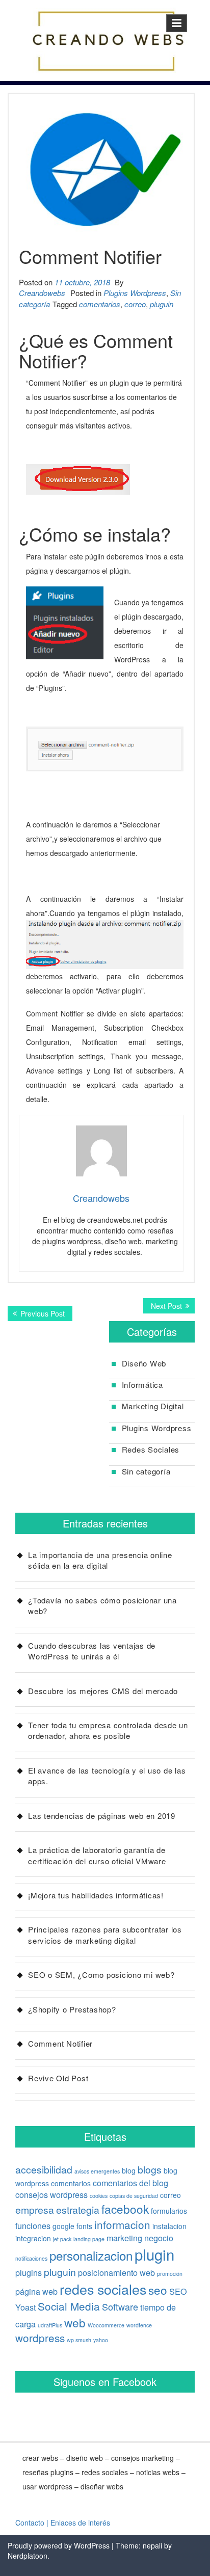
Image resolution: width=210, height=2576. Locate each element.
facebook (125, 2209)
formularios (169, 2211)
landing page (89, 2239)
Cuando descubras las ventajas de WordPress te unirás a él (92, 1651)
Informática (142, 1385)
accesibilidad (44, 2169)
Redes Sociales (151, 1449)
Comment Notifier (60, 2043)
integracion (33, 2238)
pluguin (162, 304)
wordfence (139, 2325)
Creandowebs (42, 293)
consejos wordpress (51, 2194)
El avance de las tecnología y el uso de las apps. (107, 1776)
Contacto (30, 2523)
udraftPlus (50, 2325)
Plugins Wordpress (135, 293)
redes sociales (103, 2289)
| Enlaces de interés (78, 2523)
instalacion (169, 2226)
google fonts (72, 2226)
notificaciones (31, 2258)
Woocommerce (106, 2325)
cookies (99, 2196)
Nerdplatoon (28, 2556)
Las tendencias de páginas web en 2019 (102, 1816)
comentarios (100, 304)
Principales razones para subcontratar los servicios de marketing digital (105, 1935)
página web (36, 2291)
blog (129, 2170)
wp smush (79, 2340)
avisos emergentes (97, 2171)
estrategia (78, 2210)
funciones (33, 2225)
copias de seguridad (134, 2196)
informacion (122, 2224)
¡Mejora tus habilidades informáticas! (96, 1895)
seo (158, 2290)
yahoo (101, 2340)
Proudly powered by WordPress (59, 2545)
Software (120, 2306)
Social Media (69, 2306)
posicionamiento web (116, 2272)
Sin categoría (146, 1471)
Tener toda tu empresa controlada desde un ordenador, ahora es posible (108, 1730)
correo (135, 304)
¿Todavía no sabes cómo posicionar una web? (102, 1605)
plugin (154, 2254)
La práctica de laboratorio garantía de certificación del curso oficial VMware (97, 1855)
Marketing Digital (153, 1406)
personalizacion (91, 2255)
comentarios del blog (130, 2183)
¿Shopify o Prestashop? (72, 2009)
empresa (35, 2210)
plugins (29, 2272)
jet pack (62, 2239)
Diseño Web (144, 1363)
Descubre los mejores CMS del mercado (103, 1691)
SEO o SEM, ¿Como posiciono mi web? (101, 1975)
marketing (124, 2238)
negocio (159, 2238)
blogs (150, 2169)
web (75, 2322)
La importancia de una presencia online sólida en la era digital (100, 1560)
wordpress (40, 2338)
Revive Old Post (58, 2078)
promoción (170, 2274)
